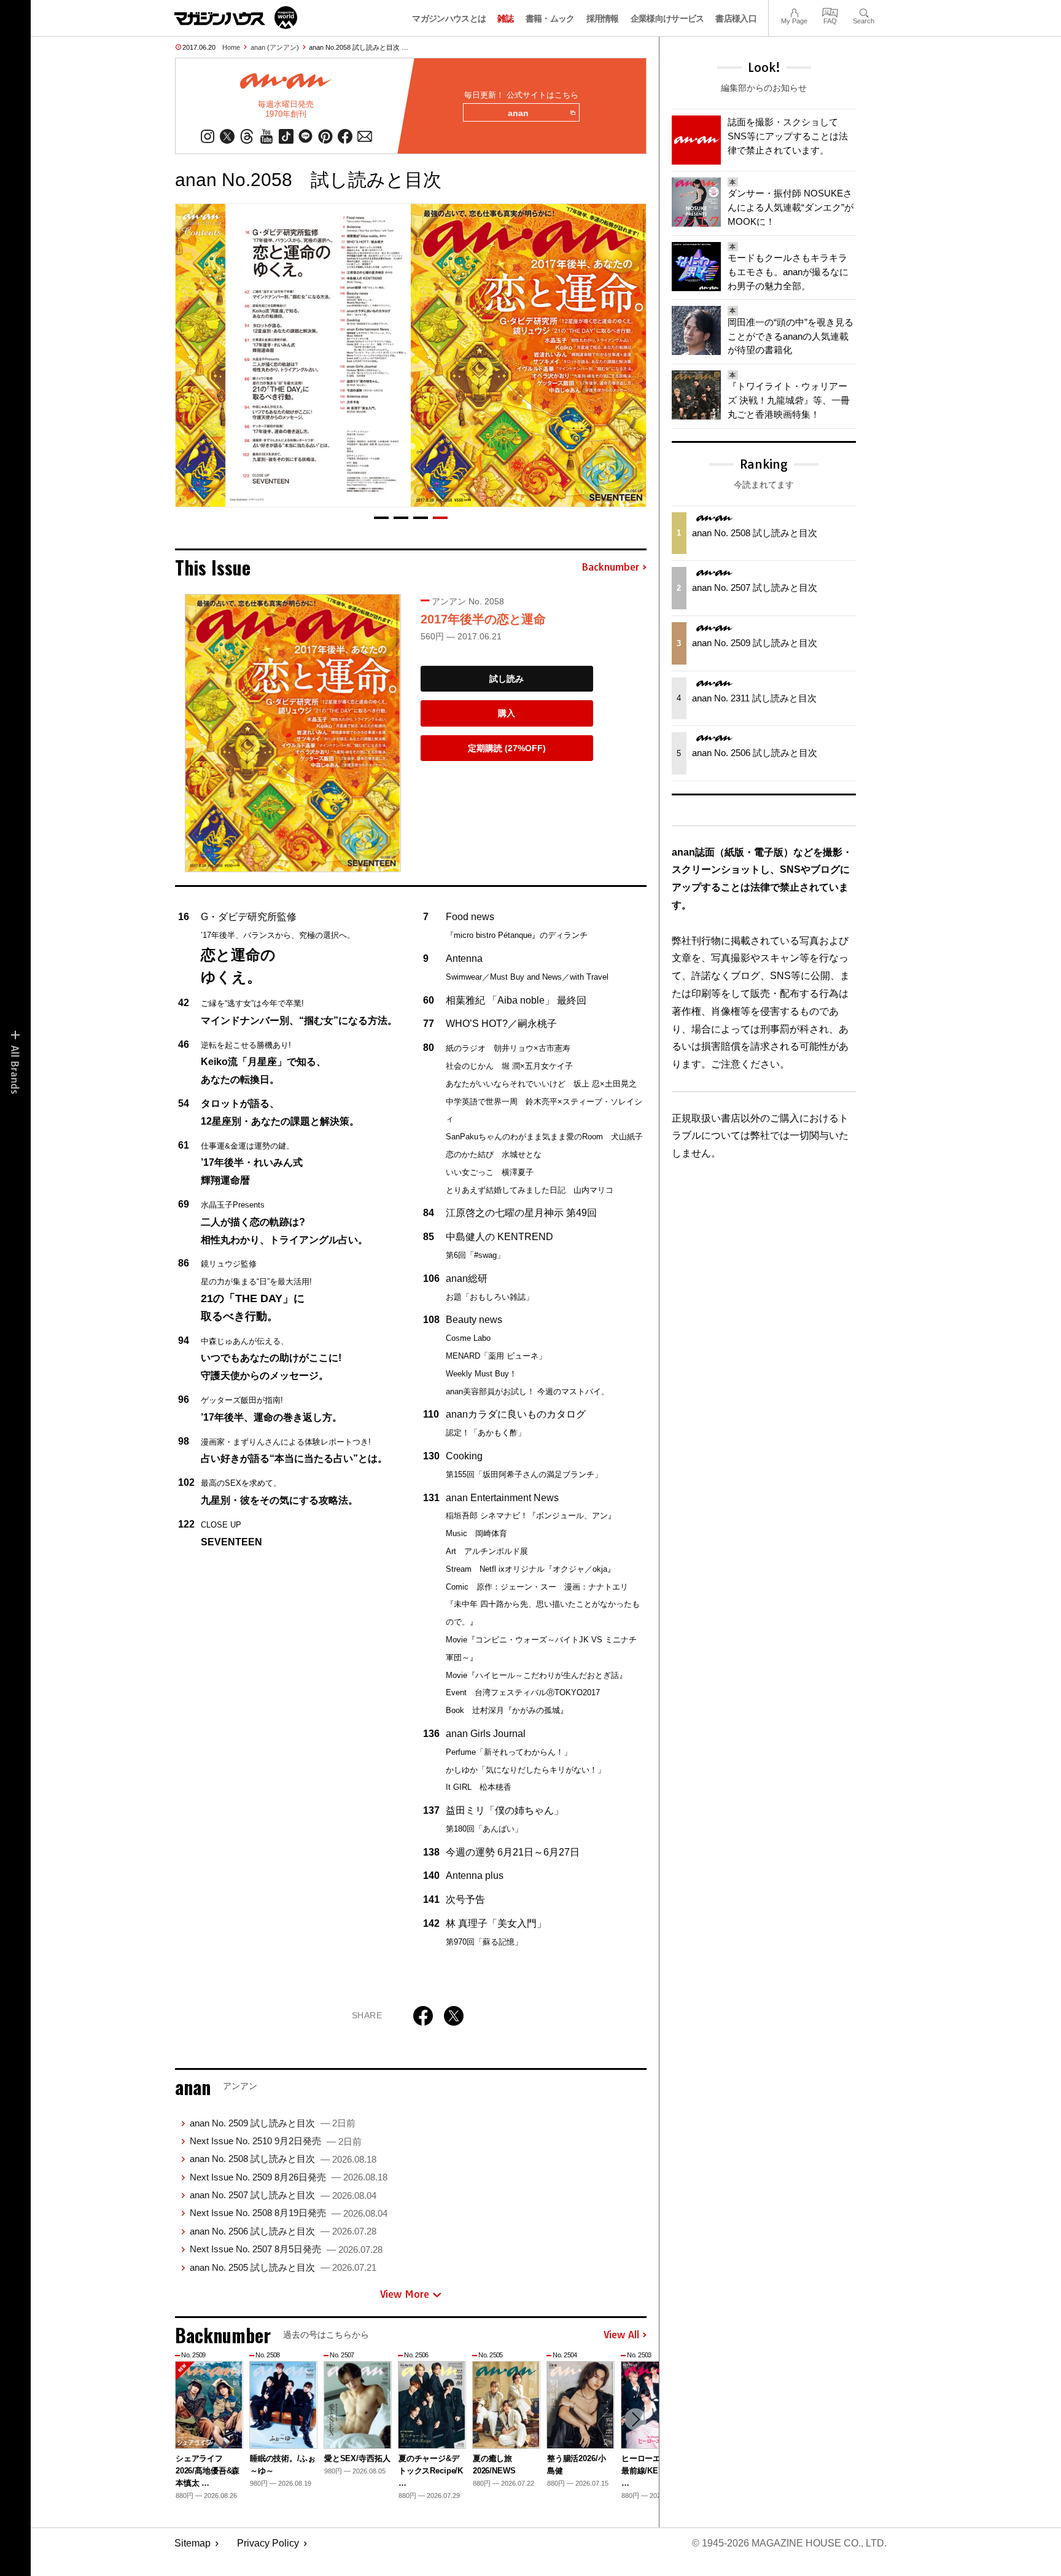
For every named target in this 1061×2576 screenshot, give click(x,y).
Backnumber (610, 568)
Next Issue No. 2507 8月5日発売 (286, 2249)
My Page (794, 11)
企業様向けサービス (667, 18)
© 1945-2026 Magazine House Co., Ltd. (789, 2543)
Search (864, 11)
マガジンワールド (236, 18)
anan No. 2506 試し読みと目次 (283, 2231)
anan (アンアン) (275, 47)
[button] (381, 518)
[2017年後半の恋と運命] (293, 733)
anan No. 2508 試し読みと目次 (283, 2159)
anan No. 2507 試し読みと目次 (283, 2195)
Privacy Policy (268, 2543)
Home (231, 47)
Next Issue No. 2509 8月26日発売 (289, 2177)
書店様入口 (736, 18)
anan (518, 113)
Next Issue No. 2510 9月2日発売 (276, 2141)
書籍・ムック (550, 18)
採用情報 (603, 18)
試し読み (507, 679)
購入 (507, 713)
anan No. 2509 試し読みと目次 (273, 2123)
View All (621, 2335)
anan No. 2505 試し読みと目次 (283, 2267)
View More (405, 2294)
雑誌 (506, 18)
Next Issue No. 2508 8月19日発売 (289, 2213)
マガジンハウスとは (449, 18)
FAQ (830, 11)
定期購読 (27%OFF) (507, 748)
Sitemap (192, 2543)
